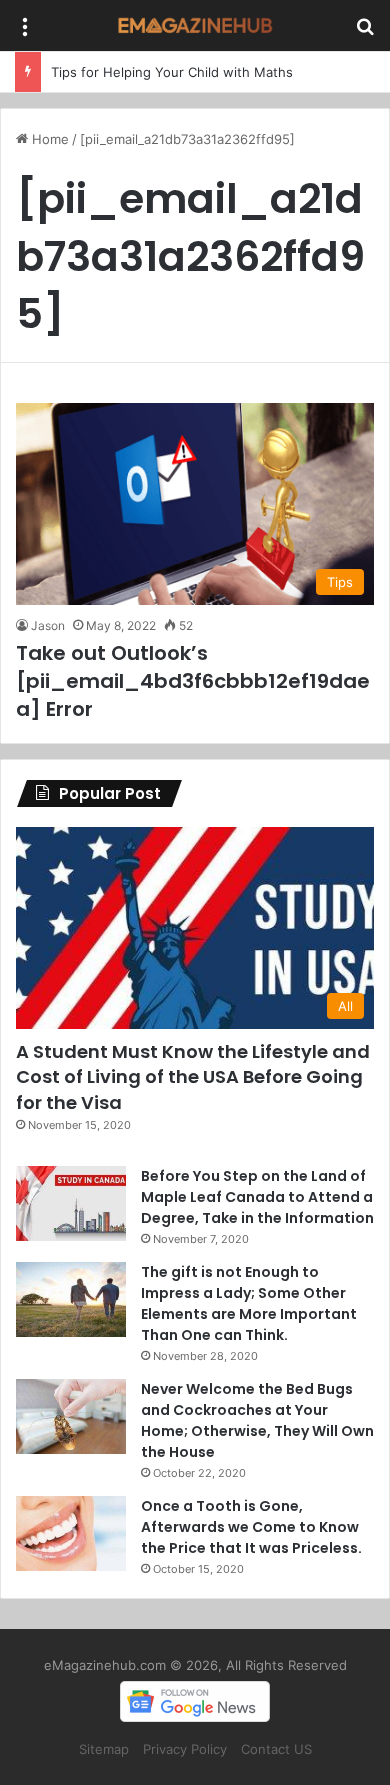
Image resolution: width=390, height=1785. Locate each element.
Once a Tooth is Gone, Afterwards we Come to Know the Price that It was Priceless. (251, 1527)
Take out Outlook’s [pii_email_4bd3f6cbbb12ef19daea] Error (193, 681)
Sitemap (104, 1749)
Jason (48, 625)
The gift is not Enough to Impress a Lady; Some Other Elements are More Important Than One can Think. (249, 1303)
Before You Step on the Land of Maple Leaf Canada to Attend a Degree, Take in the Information (257, 1197)
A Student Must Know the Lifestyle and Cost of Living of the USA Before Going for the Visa (193, 1076)
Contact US (276, 1749)
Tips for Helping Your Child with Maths (172, 72)
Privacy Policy (185, 1749)
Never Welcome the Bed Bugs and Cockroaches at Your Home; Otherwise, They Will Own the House (257, 1420)
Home (48, 139)
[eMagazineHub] (195, 25)
